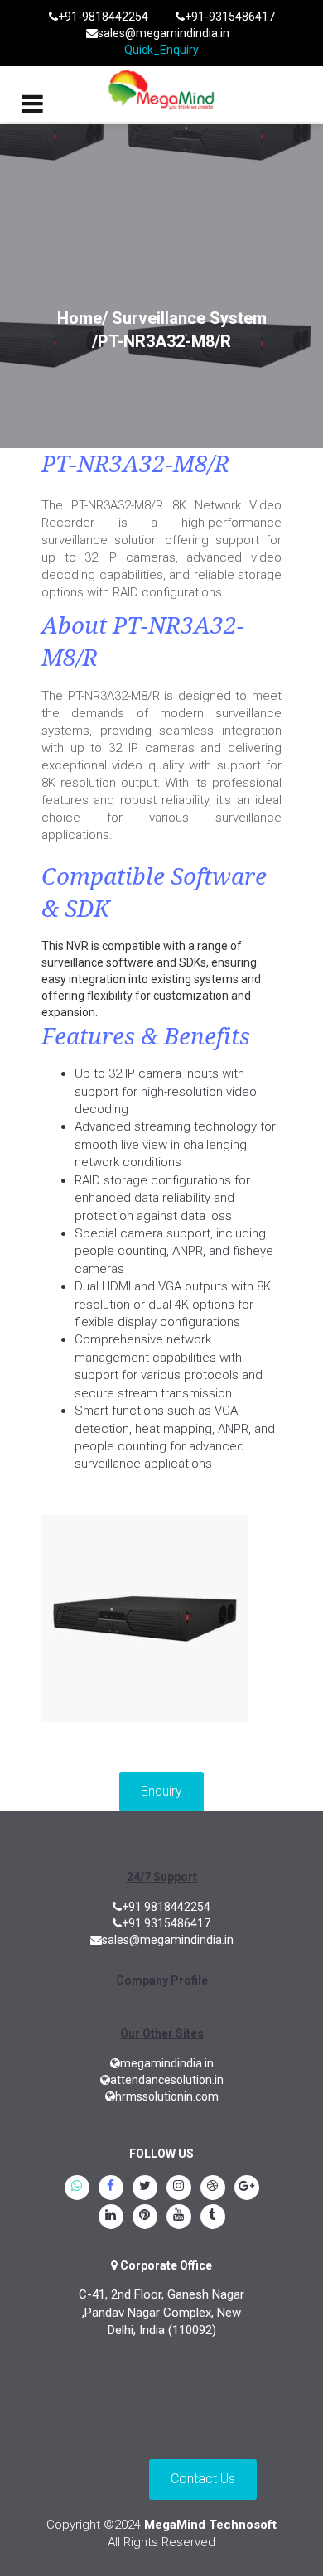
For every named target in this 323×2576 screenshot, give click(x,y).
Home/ (82, 318)
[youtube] (179, 2217)
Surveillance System (189, 318)
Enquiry (161, 1791)
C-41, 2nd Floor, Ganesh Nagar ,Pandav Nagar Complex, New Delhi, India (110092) (161, 2312)
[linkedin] (111, 2217)
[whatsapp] (77, 2188)
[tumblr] (213, 2217)
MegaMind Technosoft (210, 2525)
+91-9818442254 (103, 17)
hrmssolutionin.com (167, 2096)
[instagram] (179, 2188)
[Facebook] (111, 2188)
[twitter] (145, 2188)
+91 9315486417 (166, 1923)
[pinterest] (145, 2217)
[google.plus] (247, 2188)
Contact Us (203, 2479)
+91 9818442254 (166, 1907)
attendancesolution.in (167, 2080)
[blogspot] (213, 2188)
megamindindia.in (167, 2063)
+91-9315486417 (230, 17)
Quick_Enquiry (161, 50)
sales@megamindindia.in (164, 33)
